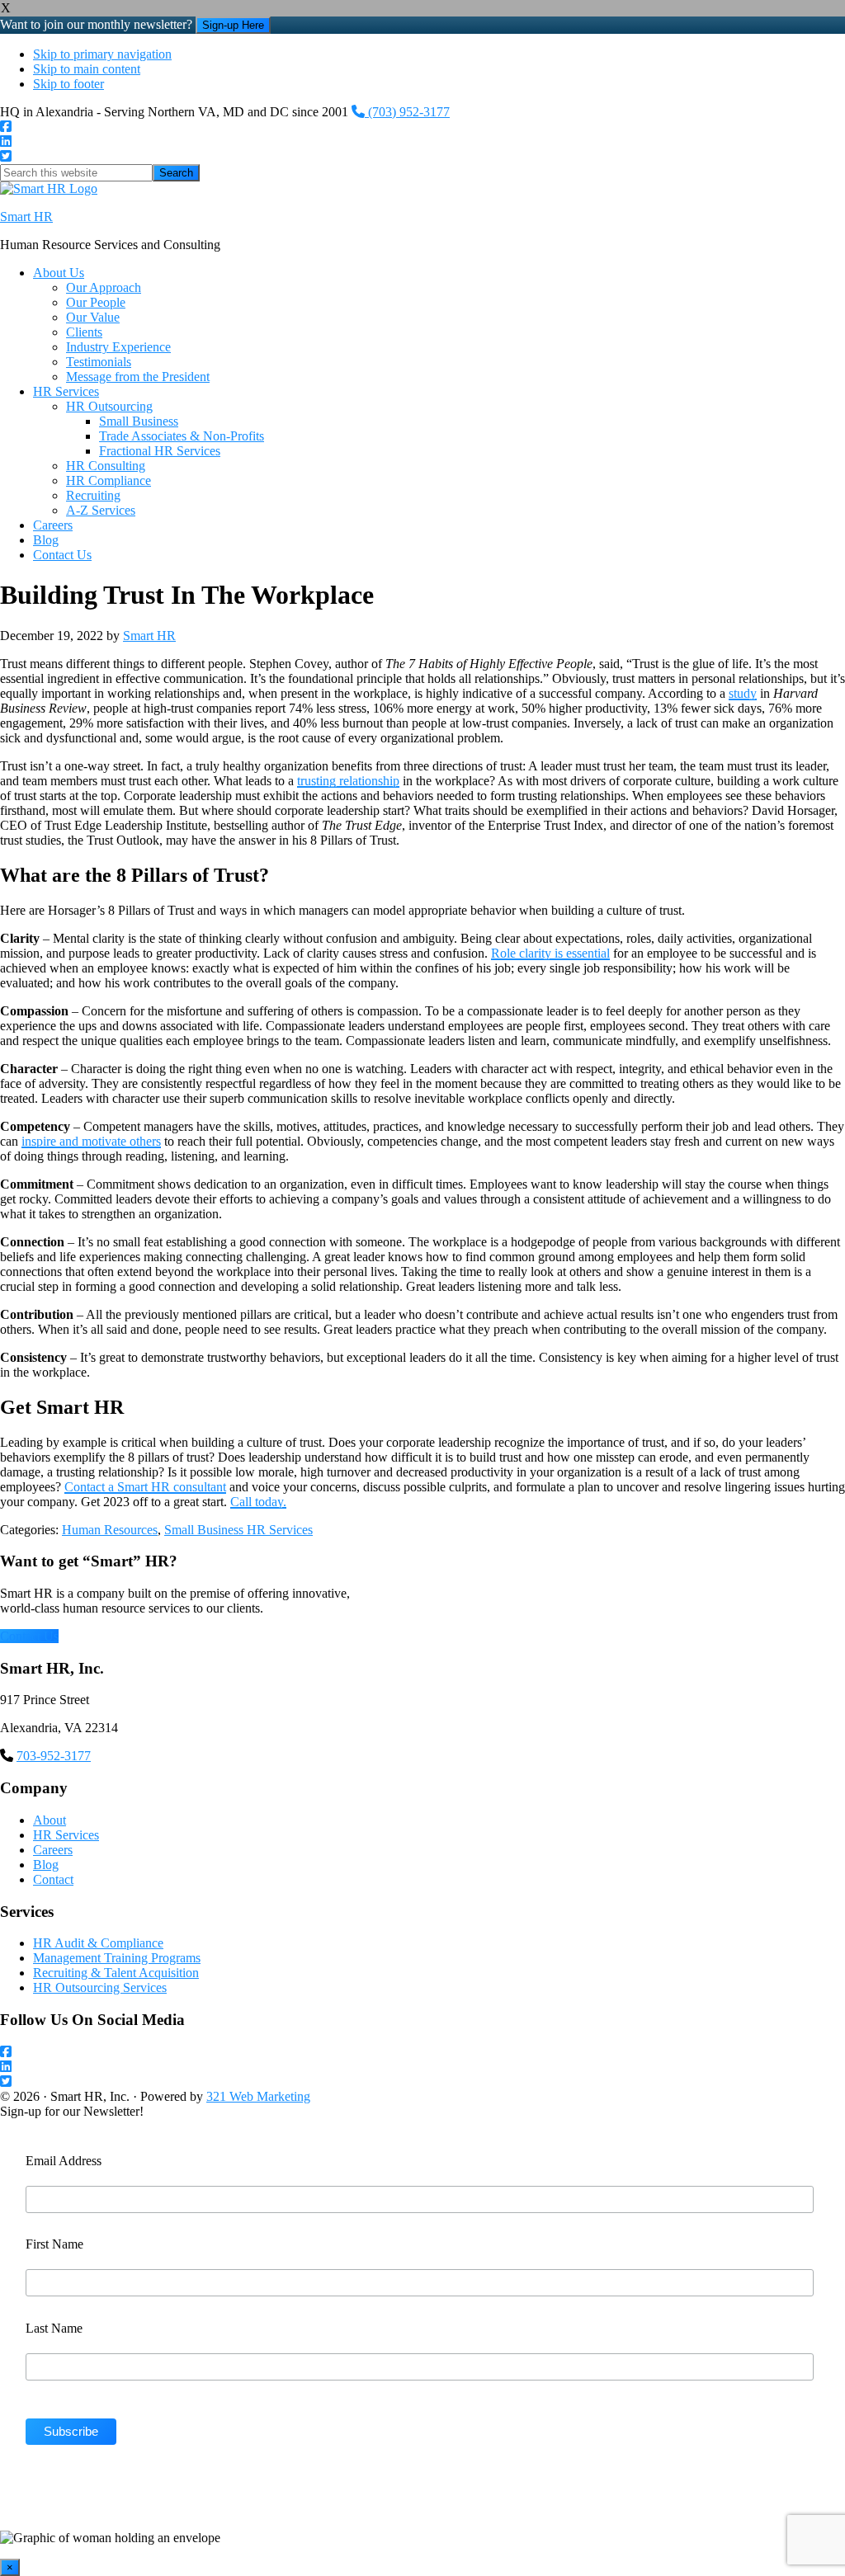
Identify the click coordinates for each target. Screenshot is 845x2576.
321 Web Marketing (258, 2096)
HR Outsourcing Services (100, 1987)
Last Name (54, 2328)
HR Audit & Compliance (98, 1943)
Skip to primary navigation (102, 54)
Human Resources (110, 1530)
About (50, 1820)
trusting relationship (348, 781)
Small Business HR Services (238, 1530)
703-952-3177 (54, 1756)
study (743, 693)
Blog (46, 1865)
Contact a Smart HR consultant (145, 1487)
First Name (54, 2244)
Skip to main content (87, 69)
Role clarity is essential (550, 953)
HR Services (66, 1835)
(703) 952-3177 (407, 112)
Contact (53, 1879)
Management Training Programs (117, 1958)
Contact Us (29, 1636)
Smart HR (26, 217)
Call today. (258, 1502)
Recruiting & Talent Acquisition (116, 1973)
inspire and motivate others (91, 1141)
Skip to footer (68, 84)
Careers (53, 1850)
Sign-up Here (233, 25)
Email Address (64, 2161)
